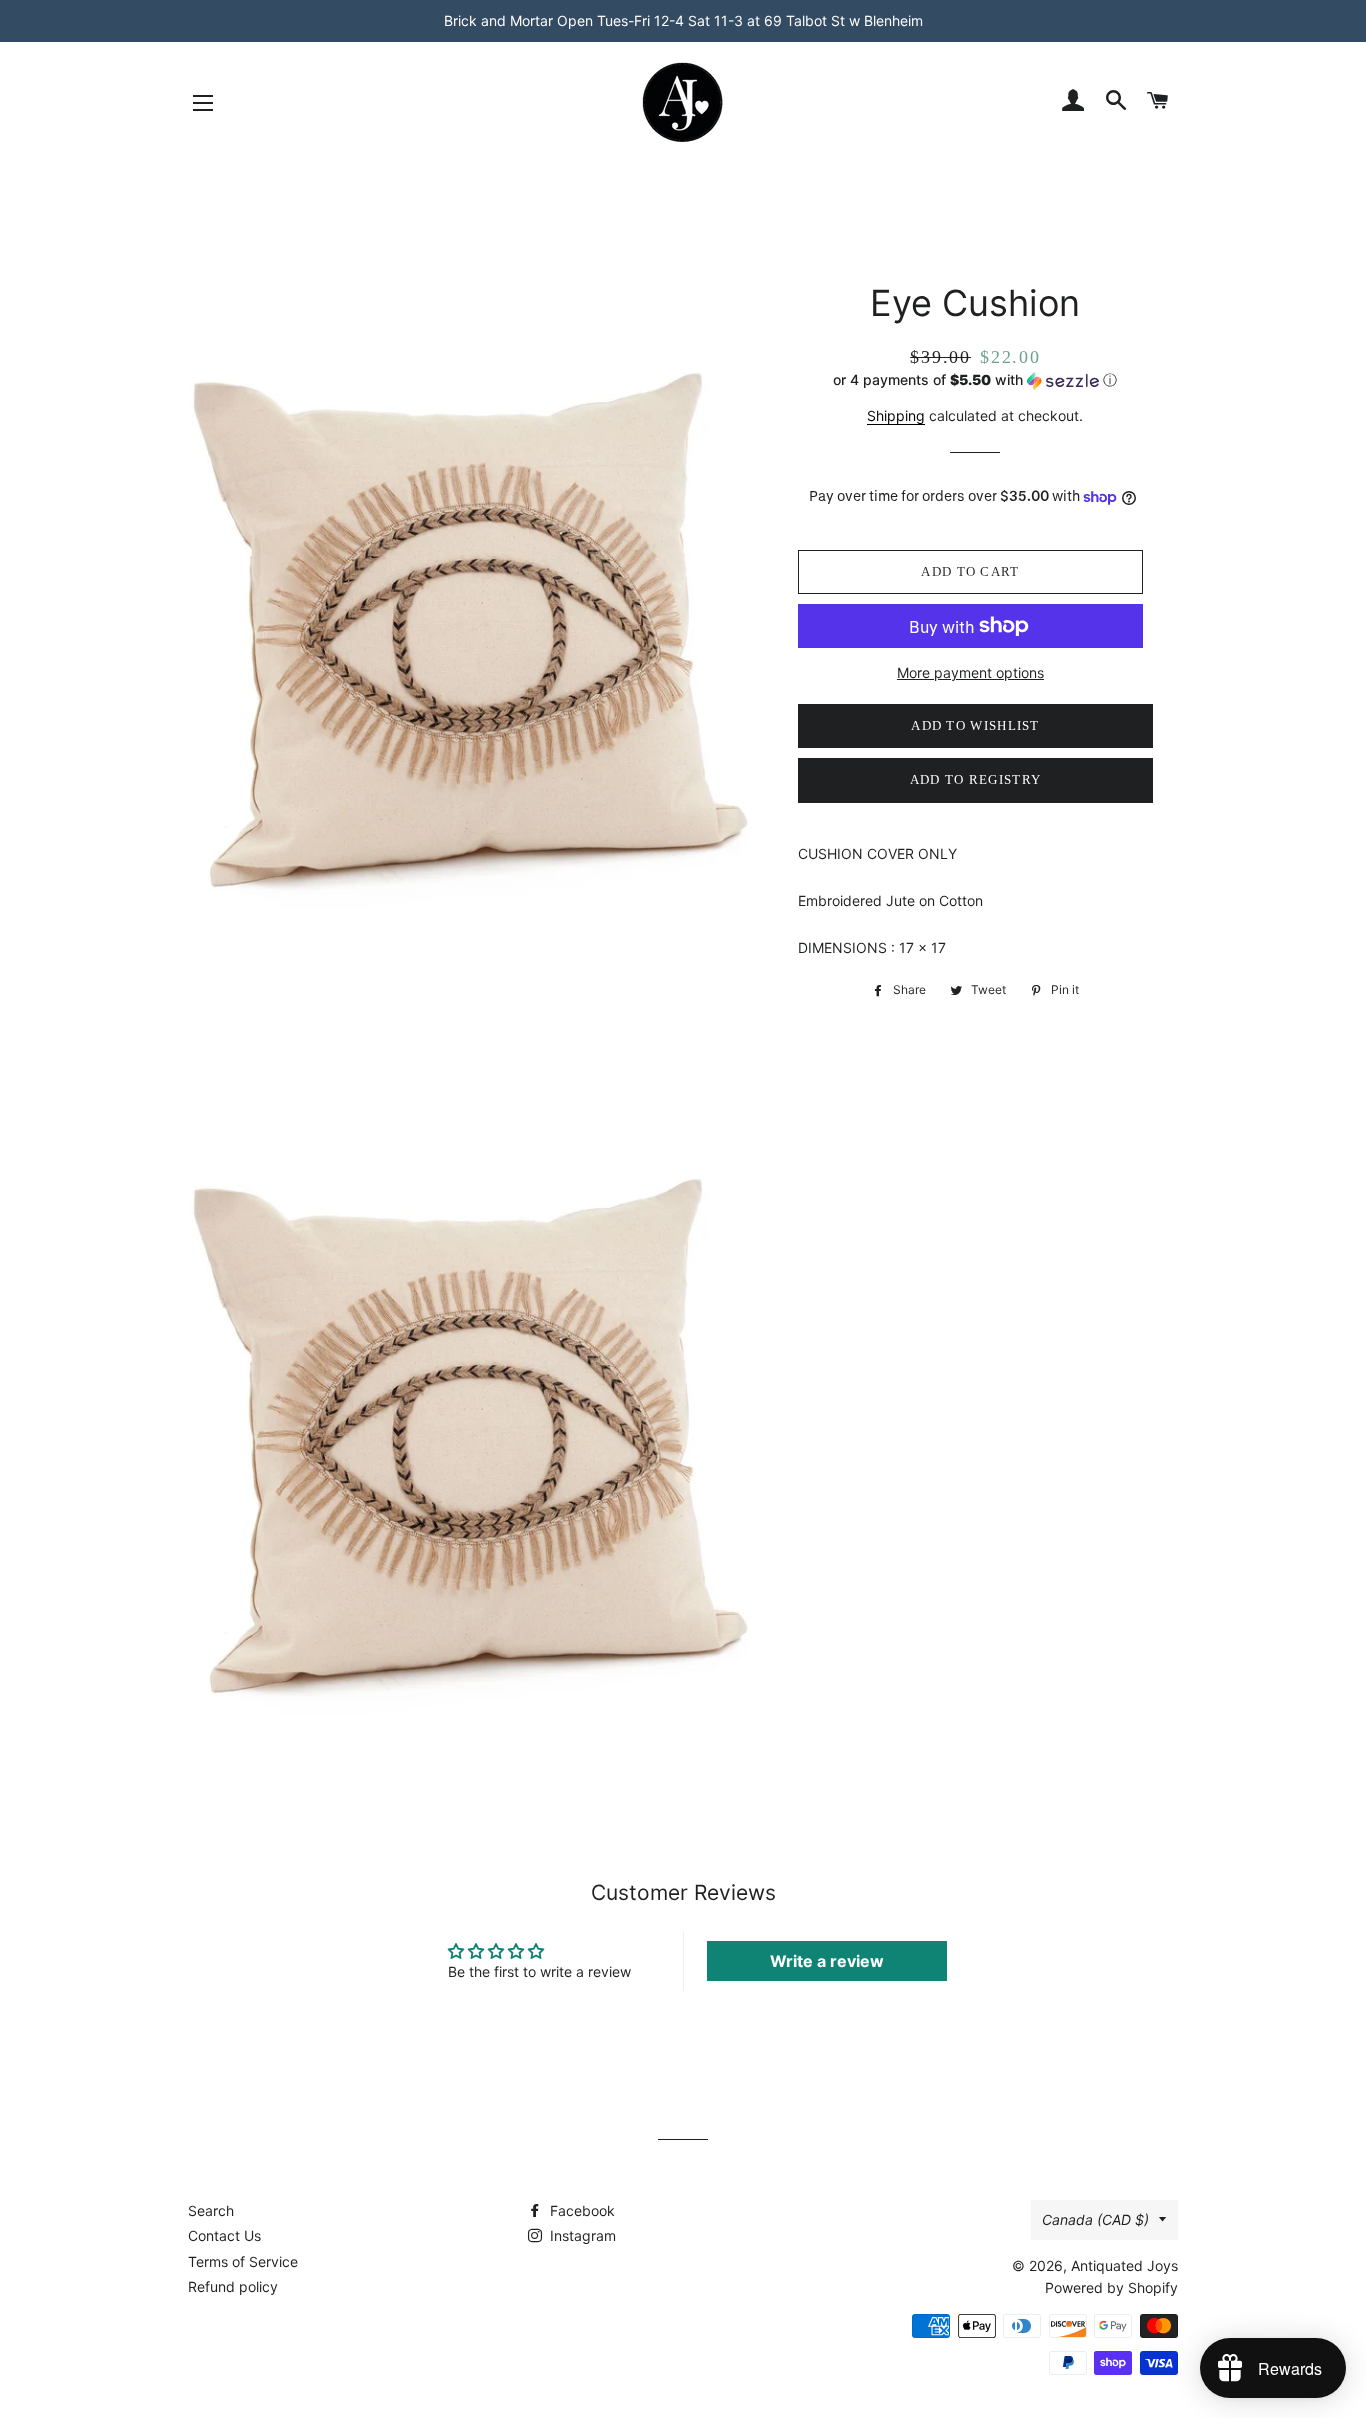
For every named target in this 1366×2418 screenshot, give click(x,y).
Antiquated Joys (1124, 2265)
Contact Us (224, 2235)
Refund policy (233, 2286)
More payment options (970, 672)
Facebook (580, 2210)
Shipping (896, 415)
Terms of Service (243, 2261)
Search (211, 2210)
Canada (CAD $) (1095, 2219)
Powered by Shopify (1111, 2287)
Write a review (827, 1961)
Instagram (581, 2235)
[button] (975, 380)
